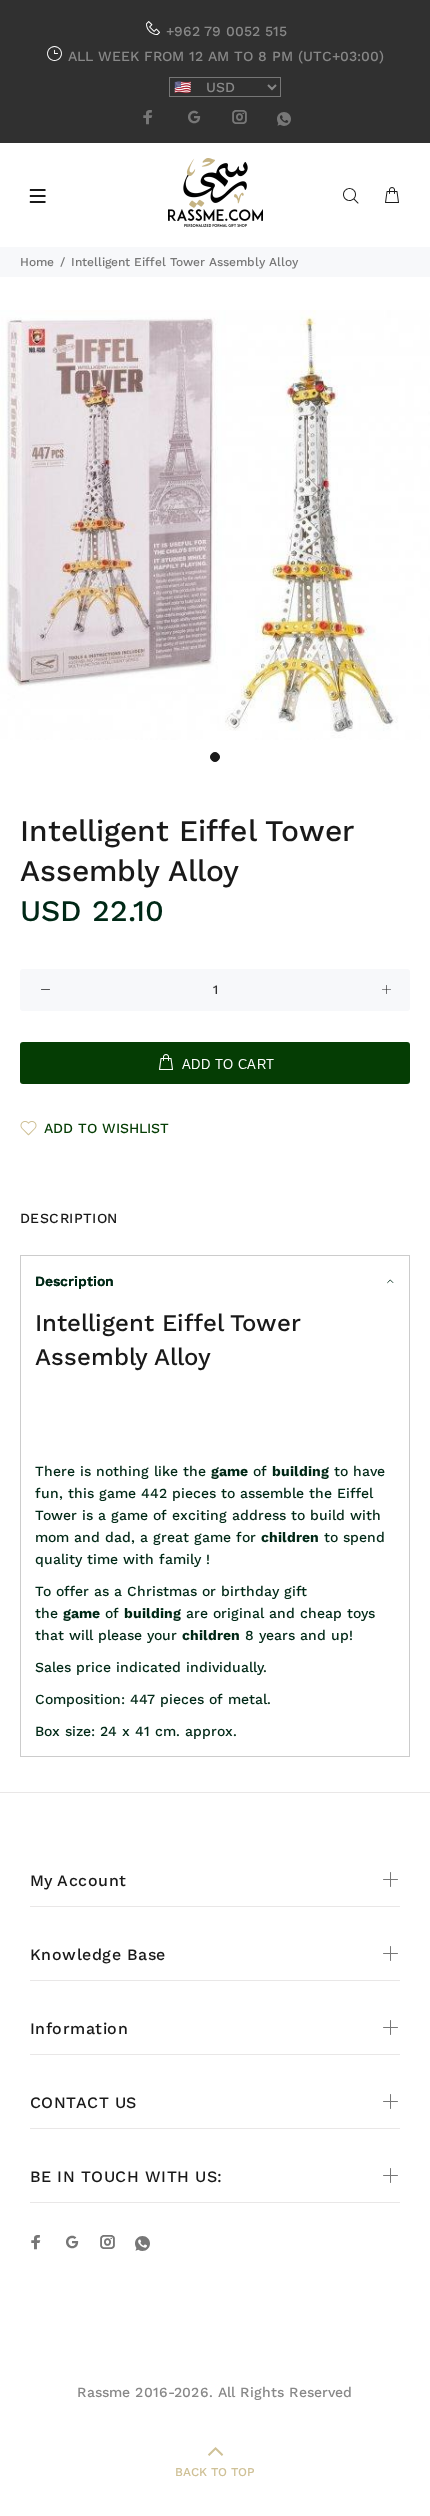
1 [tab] (215, 757)
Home (37, 262)
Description (74, 1281)
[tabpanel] (215, 525)
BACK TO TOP (215, 2472)
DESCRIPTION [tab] (69, 1218)
